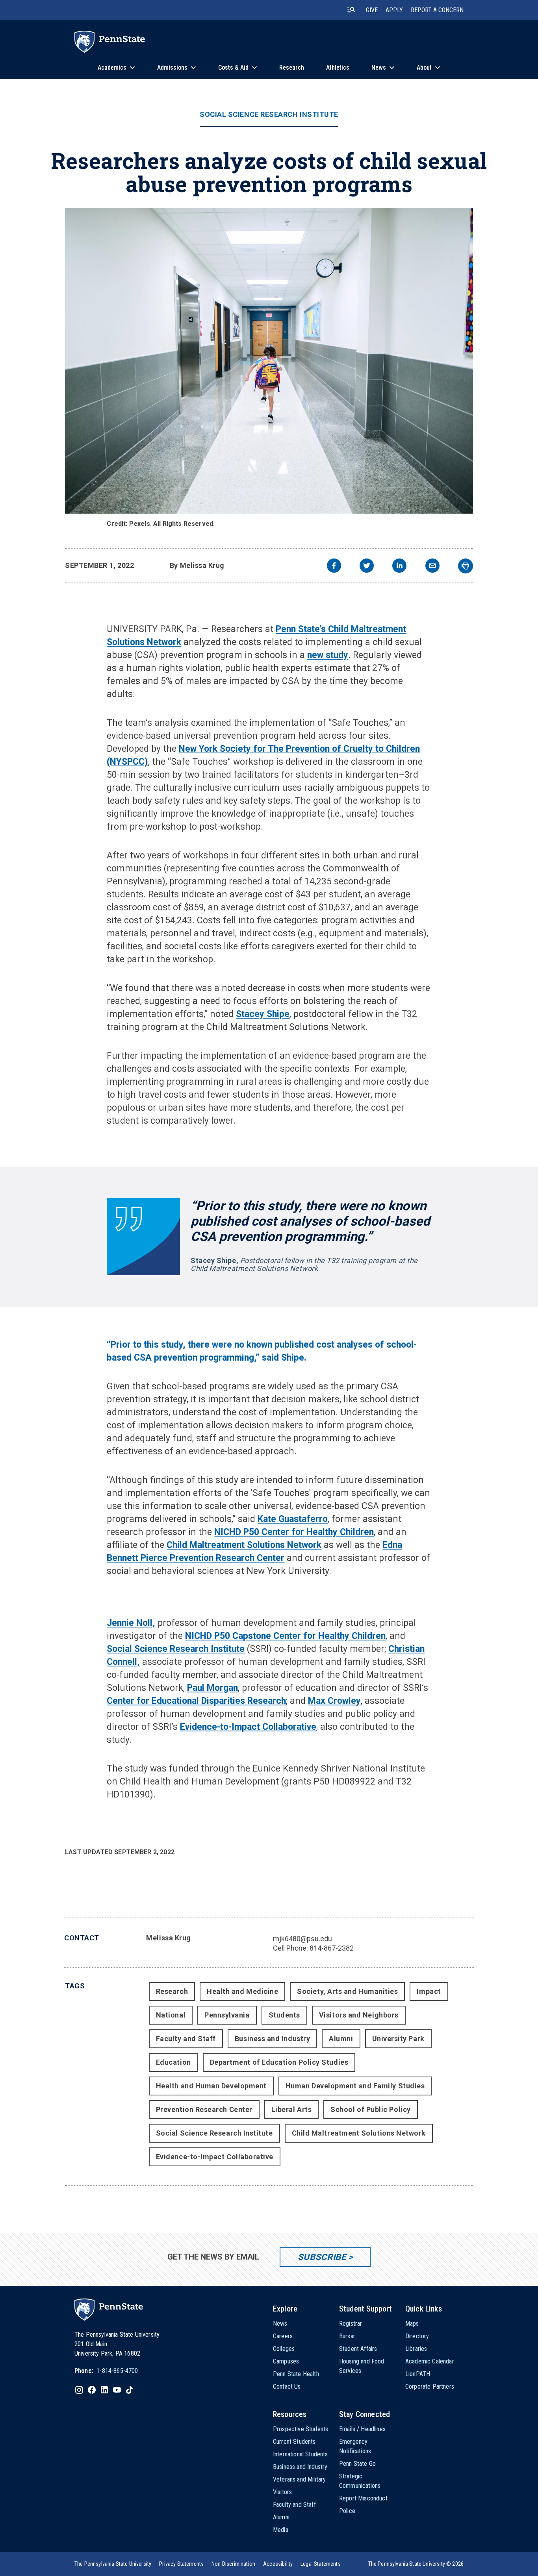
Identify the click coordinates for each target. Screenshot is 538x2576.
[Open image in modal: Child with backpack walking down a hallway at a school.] (269, 361)
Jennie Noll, (131, 1623)
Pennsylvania (227, 2015)
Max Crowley (334, 1701)
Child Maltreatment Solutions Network (359, 2133)
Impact (429, 1991)
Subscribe (322, 2257)
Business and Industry (272, 2039)
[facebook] (334, 567)
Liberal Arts (291, 2109)
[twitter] (367, 567)
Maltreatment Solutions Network (255, 1545)
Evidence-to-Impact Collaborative (248, 1727)
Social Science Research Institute (269, 115)
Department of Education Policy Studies (279, 2062)
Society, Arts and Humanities (347, 1991)
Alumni (341, 2039)
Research (172, 1991)
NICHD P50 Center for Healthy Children (294, 1532)
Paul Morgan (212, 1688)
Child (178, 1545)
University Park (398, 2039)
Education (173, 2062)
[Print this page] (466, 566)
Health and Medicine (242, 1991)
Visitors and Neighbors (359, 2015)
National (171, 2015)
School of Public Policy (370, 2109)
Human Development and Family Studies (355, 2086)
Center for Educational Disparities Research (196, 1701)
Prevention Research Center (204, 2109)
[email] (432, 567)
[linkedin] (399, 567)
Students (284, 2015)
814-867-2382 (332, 1948)
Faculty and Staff (186, 2039)
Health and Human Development (211, 2086)
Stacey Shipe (263, 1014)
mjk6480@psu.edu (302, 1939)
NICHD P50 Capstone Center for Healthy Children (285, 1636)
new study (328, 655)
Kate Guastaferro (293, 1519)
